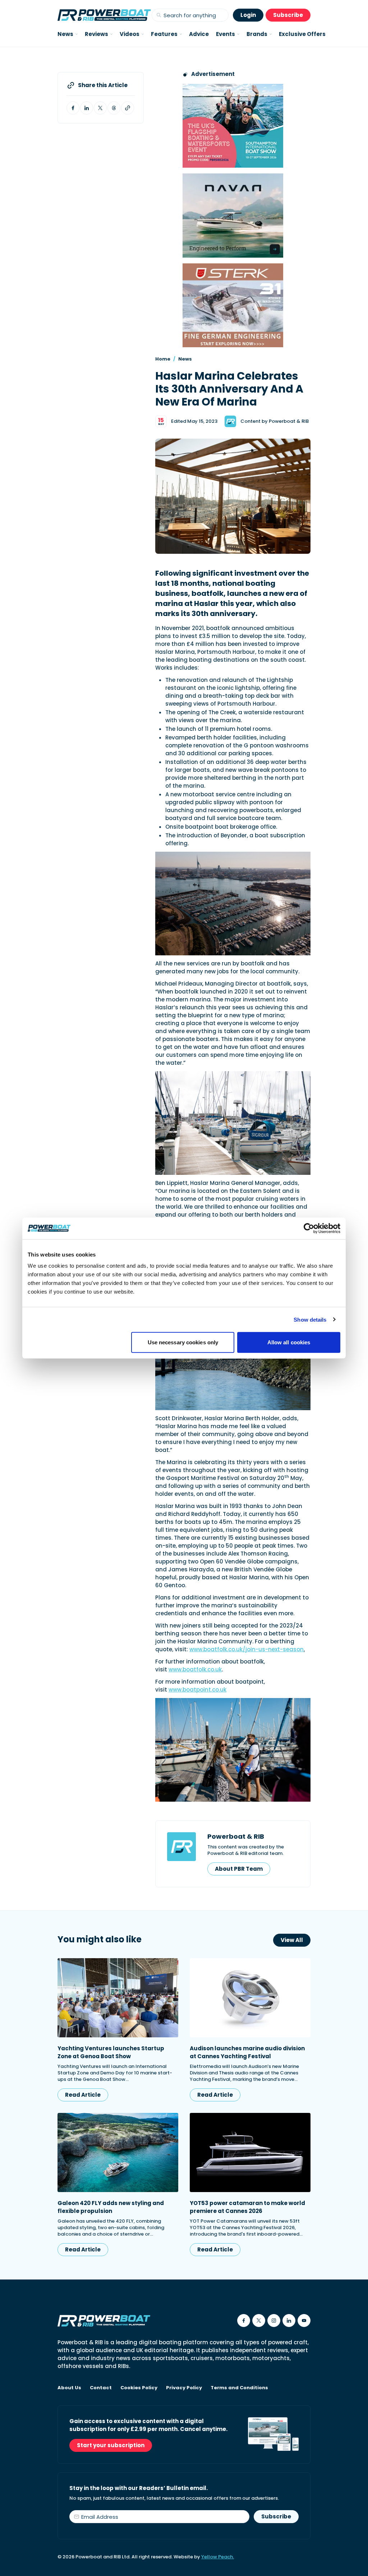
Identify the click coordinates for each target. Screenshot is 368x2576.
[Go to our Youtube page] (304, 2321)
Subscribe (288, 15)
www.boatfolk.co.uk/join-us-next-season (247, 1649)
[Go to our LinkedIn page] (289, 2321)
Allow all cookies (289, 1342)
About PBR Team (239, 1869)
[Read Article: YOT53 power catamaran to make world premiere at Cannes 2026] (250, 2152)
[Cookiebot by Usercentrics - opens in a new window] (309, 1228)
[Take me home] (104, 15)
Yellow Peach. (218, 2557)
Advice (199, 34)
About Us (69, 2388)
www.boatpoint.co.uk (197, 1690)
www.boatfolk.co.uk (195, 1669)
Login (248, 15)
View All (292, 1940)
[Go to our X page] (259, 2321)
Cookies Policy (139, 2388)
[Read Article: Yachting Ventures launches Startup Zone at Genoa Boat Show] (118, 1998)
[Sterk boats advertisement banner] (233, 305)
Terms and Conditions (239, 2388)
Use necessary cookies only (183, 1342)
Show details (310, 1319)
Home (163, 359)
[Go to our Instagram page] (274, 2321)
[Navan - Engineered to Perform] (233, 215)
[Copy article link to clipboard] (128, 108)
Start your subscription (111, 2445)
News (185, 359)
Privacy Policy (184, 2388)
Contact (101, 2388)
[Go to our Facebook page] (244, 2321)
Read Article (83, 2095)
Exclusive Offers (302, 34)
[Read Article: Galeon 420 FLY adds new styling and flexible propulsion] (118, 2152)
